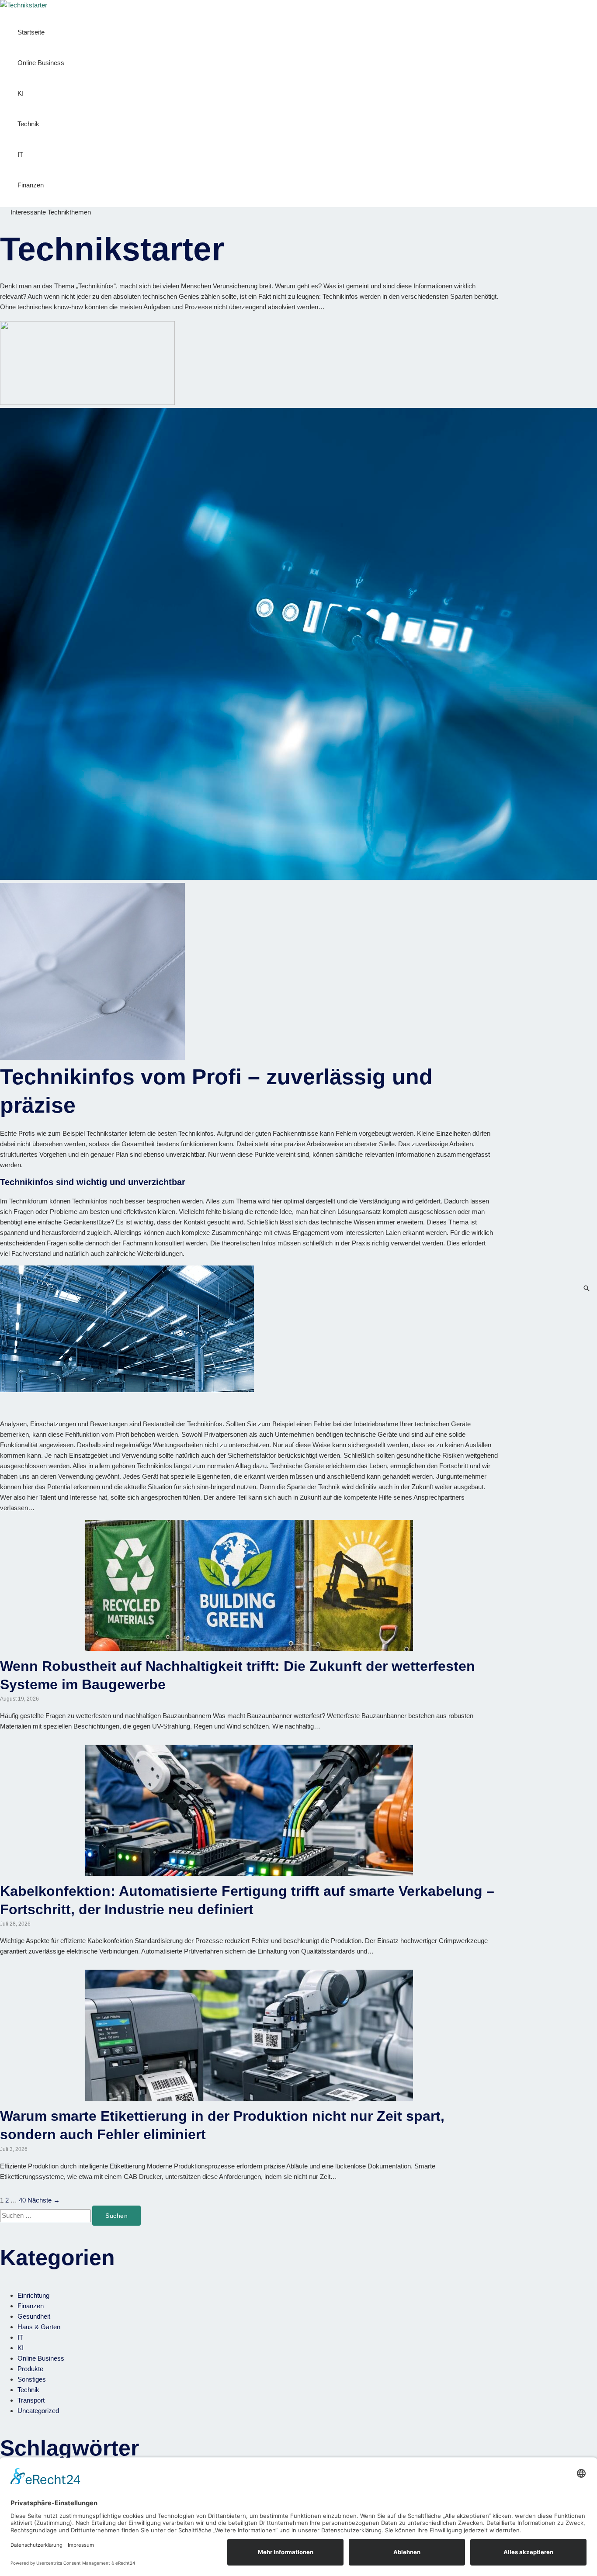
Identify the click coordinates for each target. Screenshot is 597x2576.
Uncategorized (38, 2411)
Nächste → (44, 2200)
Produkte (30, 2369)
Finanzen (31, 185)
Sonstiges (32, 2379)
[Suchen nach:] (46, 2215)
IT (20, 154)
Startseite (31, 32)
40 (22, 2200)
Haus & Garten (39, 2327)
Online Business (41, 63)
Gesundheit (34, 2316)
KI (21, 93)
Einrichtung (33, 2295)
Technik (28, 124)
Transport (31, 2400)
